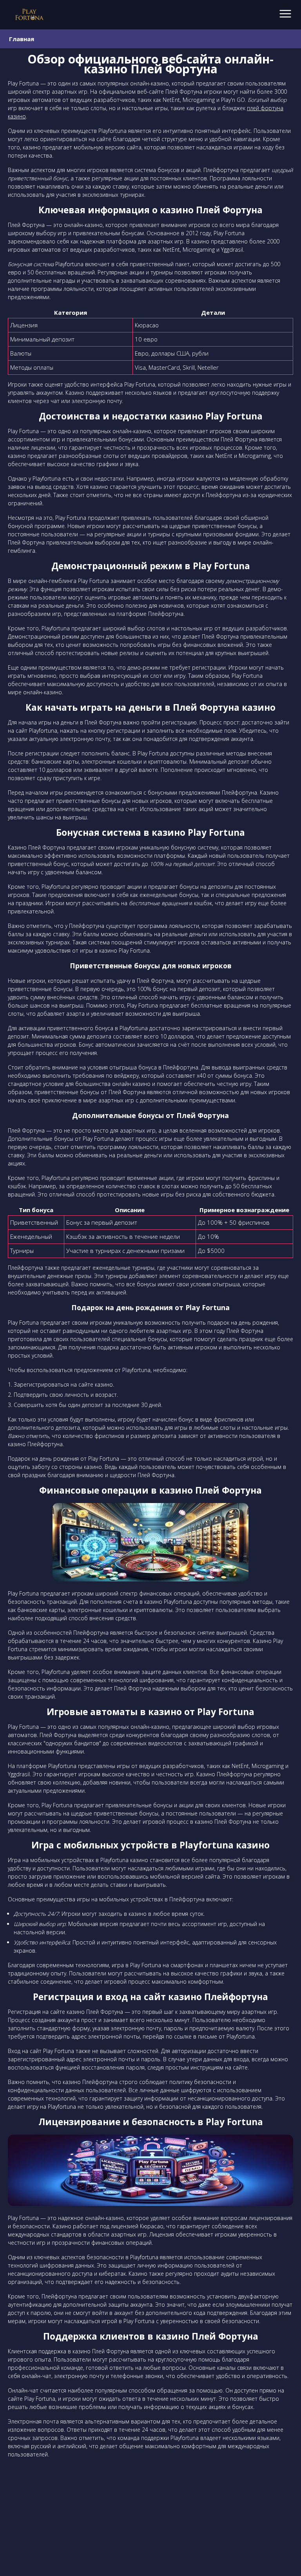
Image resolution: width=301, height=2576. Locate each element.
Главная (22, 39)
